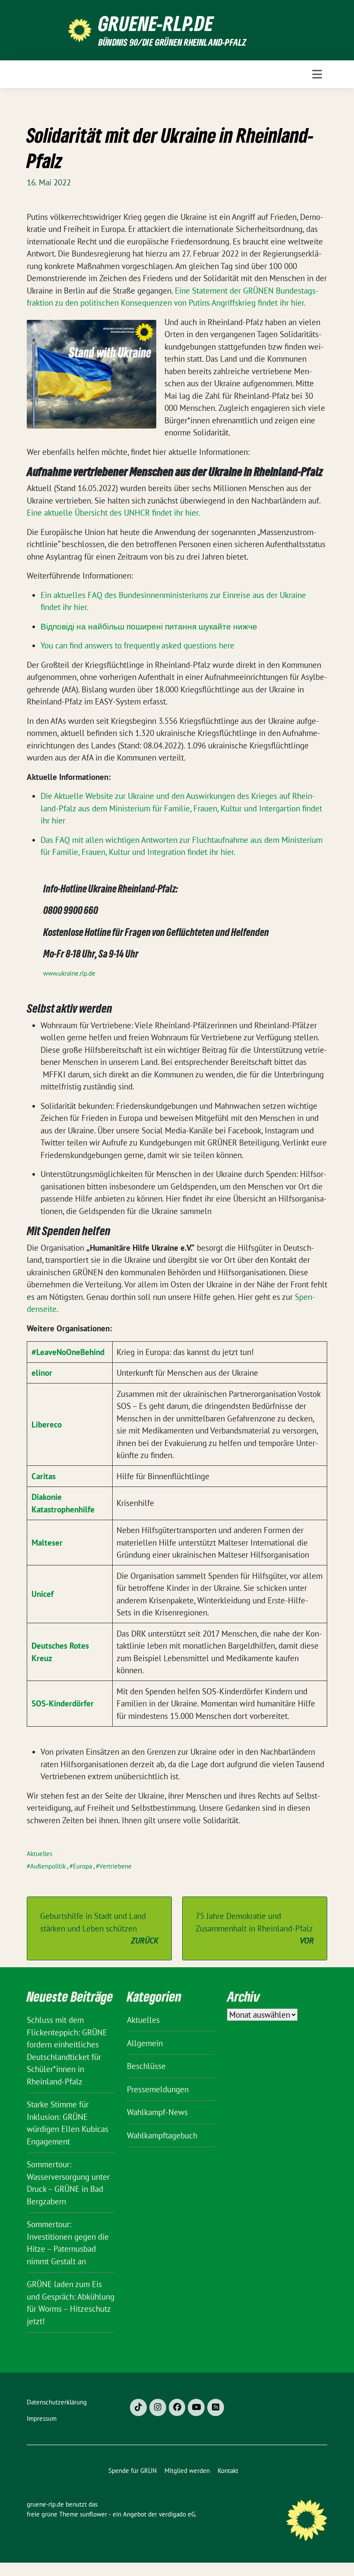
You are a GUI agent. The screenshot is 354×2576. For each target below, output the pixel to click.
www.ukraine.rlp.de (69, 973)
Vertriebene (115, 1866)
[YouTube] (196, 2407)
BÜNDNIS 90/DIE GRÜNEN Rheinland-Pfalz (172, 42)
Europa (82, 1866)
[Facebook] (177, 2407)
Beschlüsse (146, 2066)
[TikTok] (138, 2407)
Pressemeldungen (158, 2089)
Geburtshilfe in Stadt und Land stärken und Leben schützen (99, 1928)
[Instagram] (158, 2407)
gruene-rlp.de (156, 23)
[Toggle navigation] (317, 74)
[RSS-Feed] (216, 2407)
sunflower (93, 2514)
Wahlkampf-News (157, 2112)
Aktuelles (40, 1854)
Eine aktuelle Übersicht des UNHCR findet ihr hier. (113, 513)
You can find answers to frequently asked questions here (137, 645)
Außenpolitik (48, 1866)
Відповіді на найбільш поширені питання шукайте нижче (149, 626)
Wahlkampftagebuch (162, 2135)
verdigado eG (177, 2514)
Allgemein (145, 2043)
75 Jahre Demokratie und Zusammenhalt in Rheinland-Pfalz (255, 1928)
